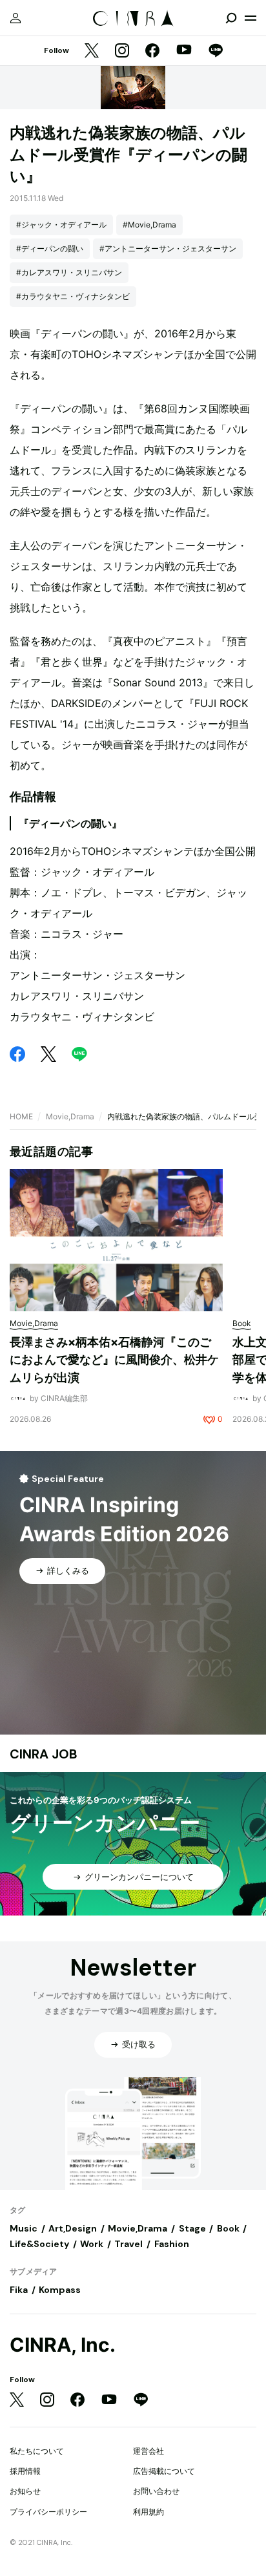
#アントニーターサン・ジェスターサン (168, 248)
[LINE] (216, 51)
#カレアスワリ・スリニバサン (69, 272)
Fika (19, 2290)
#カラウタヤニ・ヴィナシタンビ (73, 296)
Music (24, 2228)
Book (228, 2228)
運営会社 (148, 2451)
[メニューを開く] (251, 18)
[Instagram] (122, 51)
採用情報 (25, 2471)
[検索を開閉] (231, 18)
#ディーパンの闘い (50, 248)
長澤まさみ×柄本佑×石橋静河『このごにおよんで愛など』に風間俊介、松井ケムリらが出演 (114, 1360)
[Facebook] (152, 51)
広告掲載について (164, 2471)
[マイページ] (15, 18)
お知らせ (25, 2491)
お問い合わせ (156, 2491)
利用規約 (148, 2512)
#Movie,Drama (149, 225)
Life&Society (39, 2244)
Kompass (60, 2290)
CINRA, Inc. (63, 2345)
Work (92, 2244)
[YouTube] (184, 51)
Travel (128, 2244)
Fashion (172, 2244)
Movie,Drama (70, 1116)
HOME (21, 1116)
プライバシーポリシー (48, 2512)
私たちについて (37, 2451)
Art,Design (73, 2228)
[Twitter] (92, 51)
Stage (192, 2228)
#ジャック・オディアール (61, 225)
